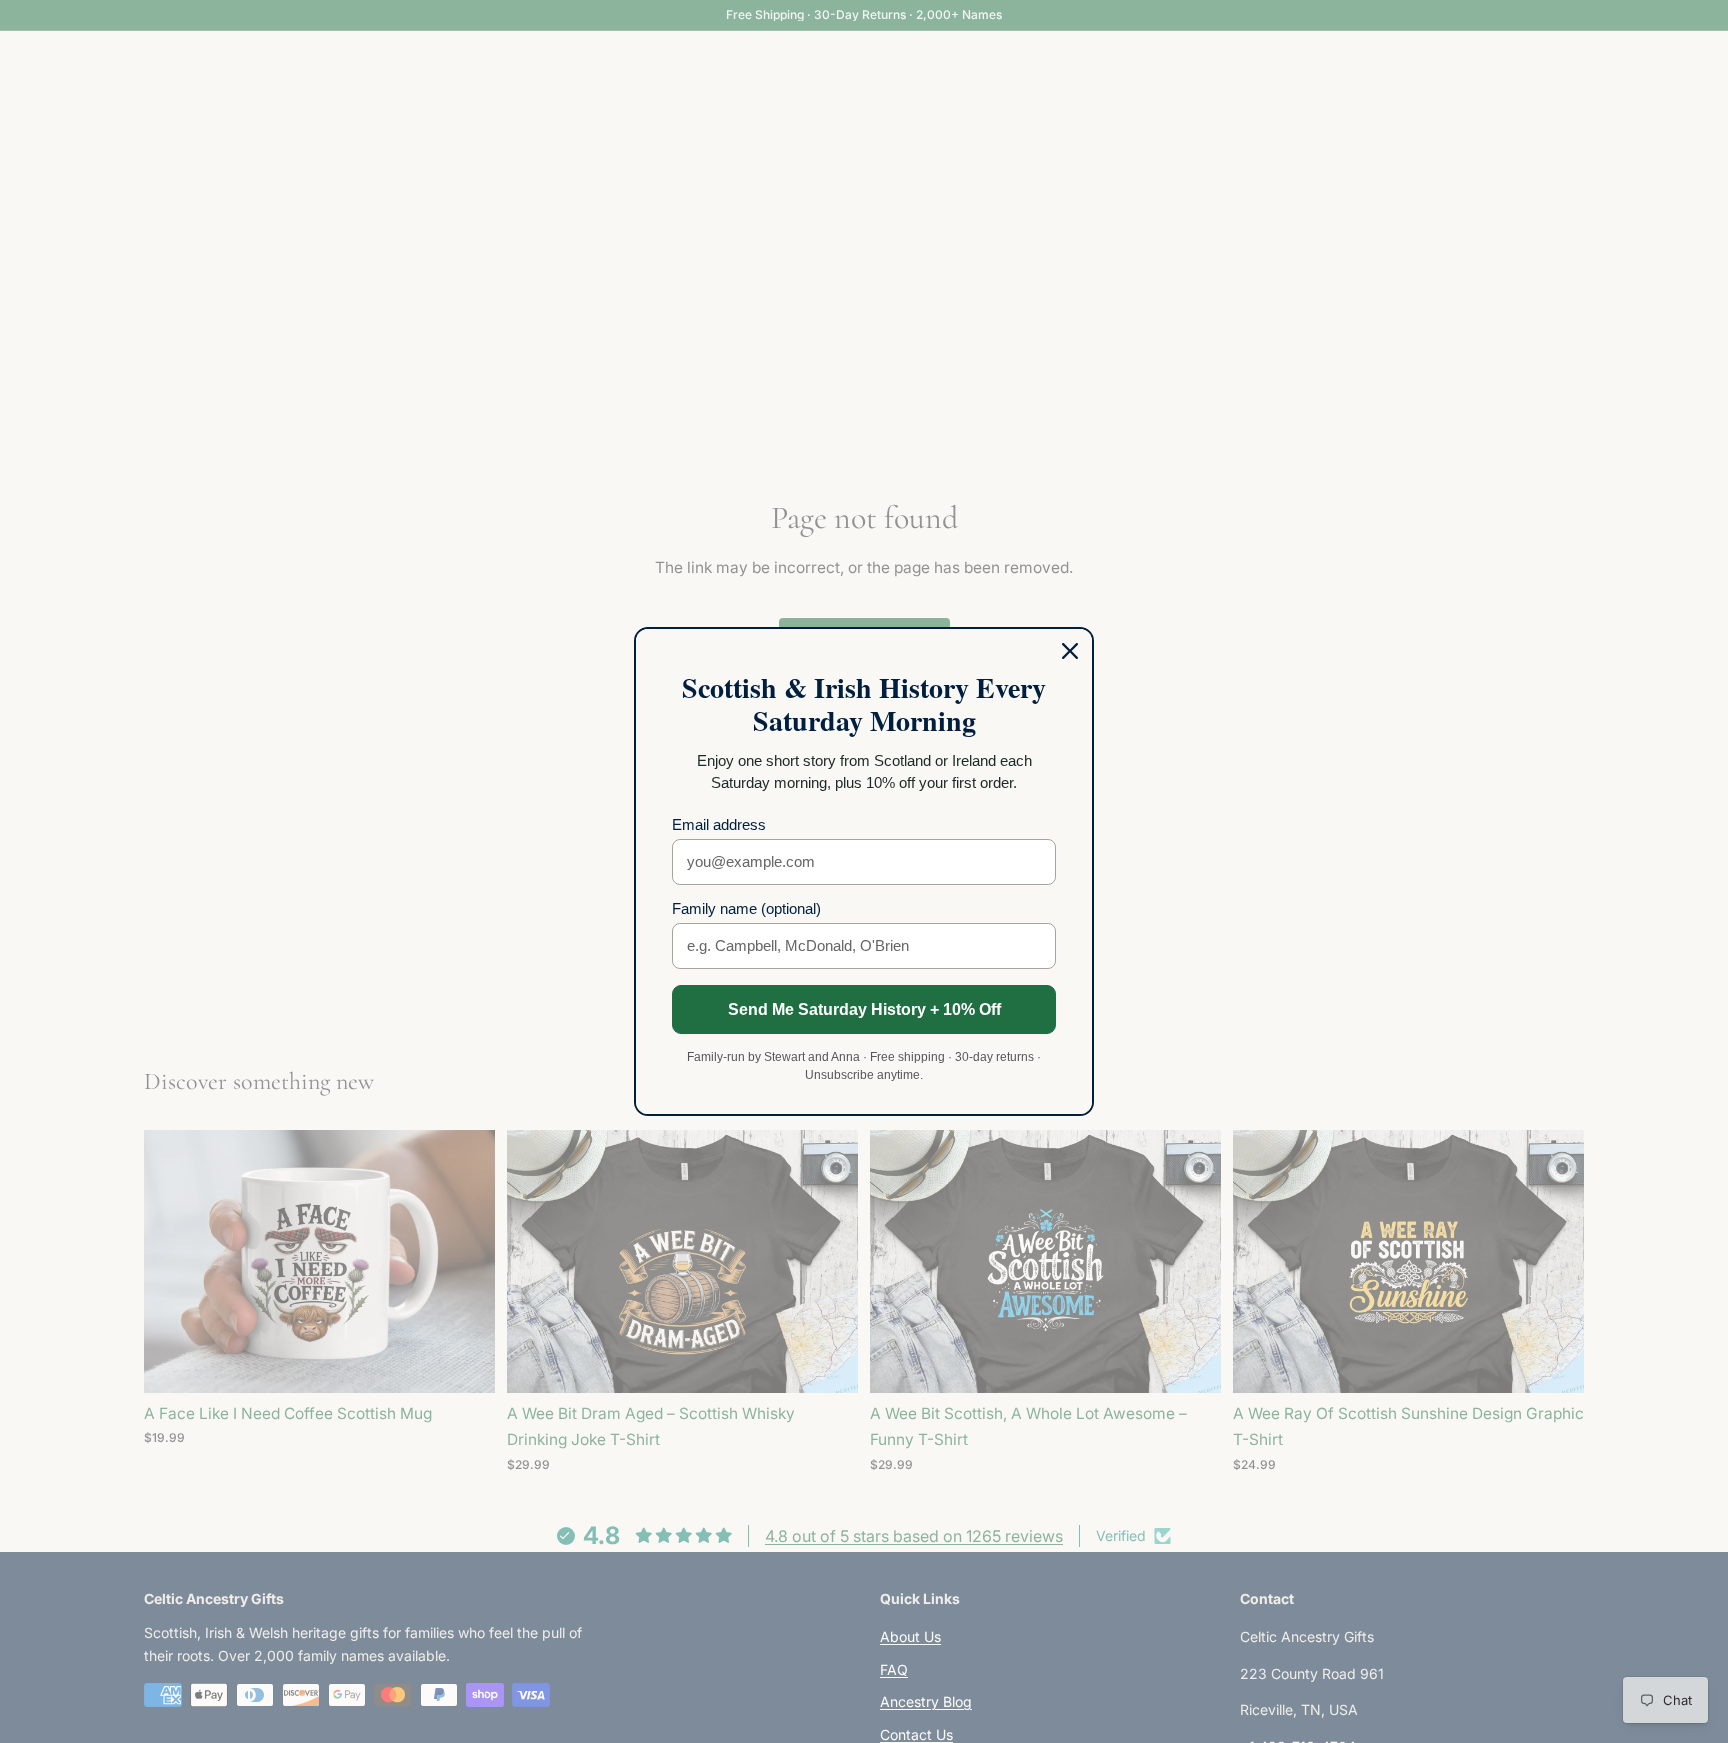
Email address (719, 824)
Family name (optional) (746, 908)
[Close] (1070, 651)
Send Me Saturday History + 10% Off (864, 1009)
